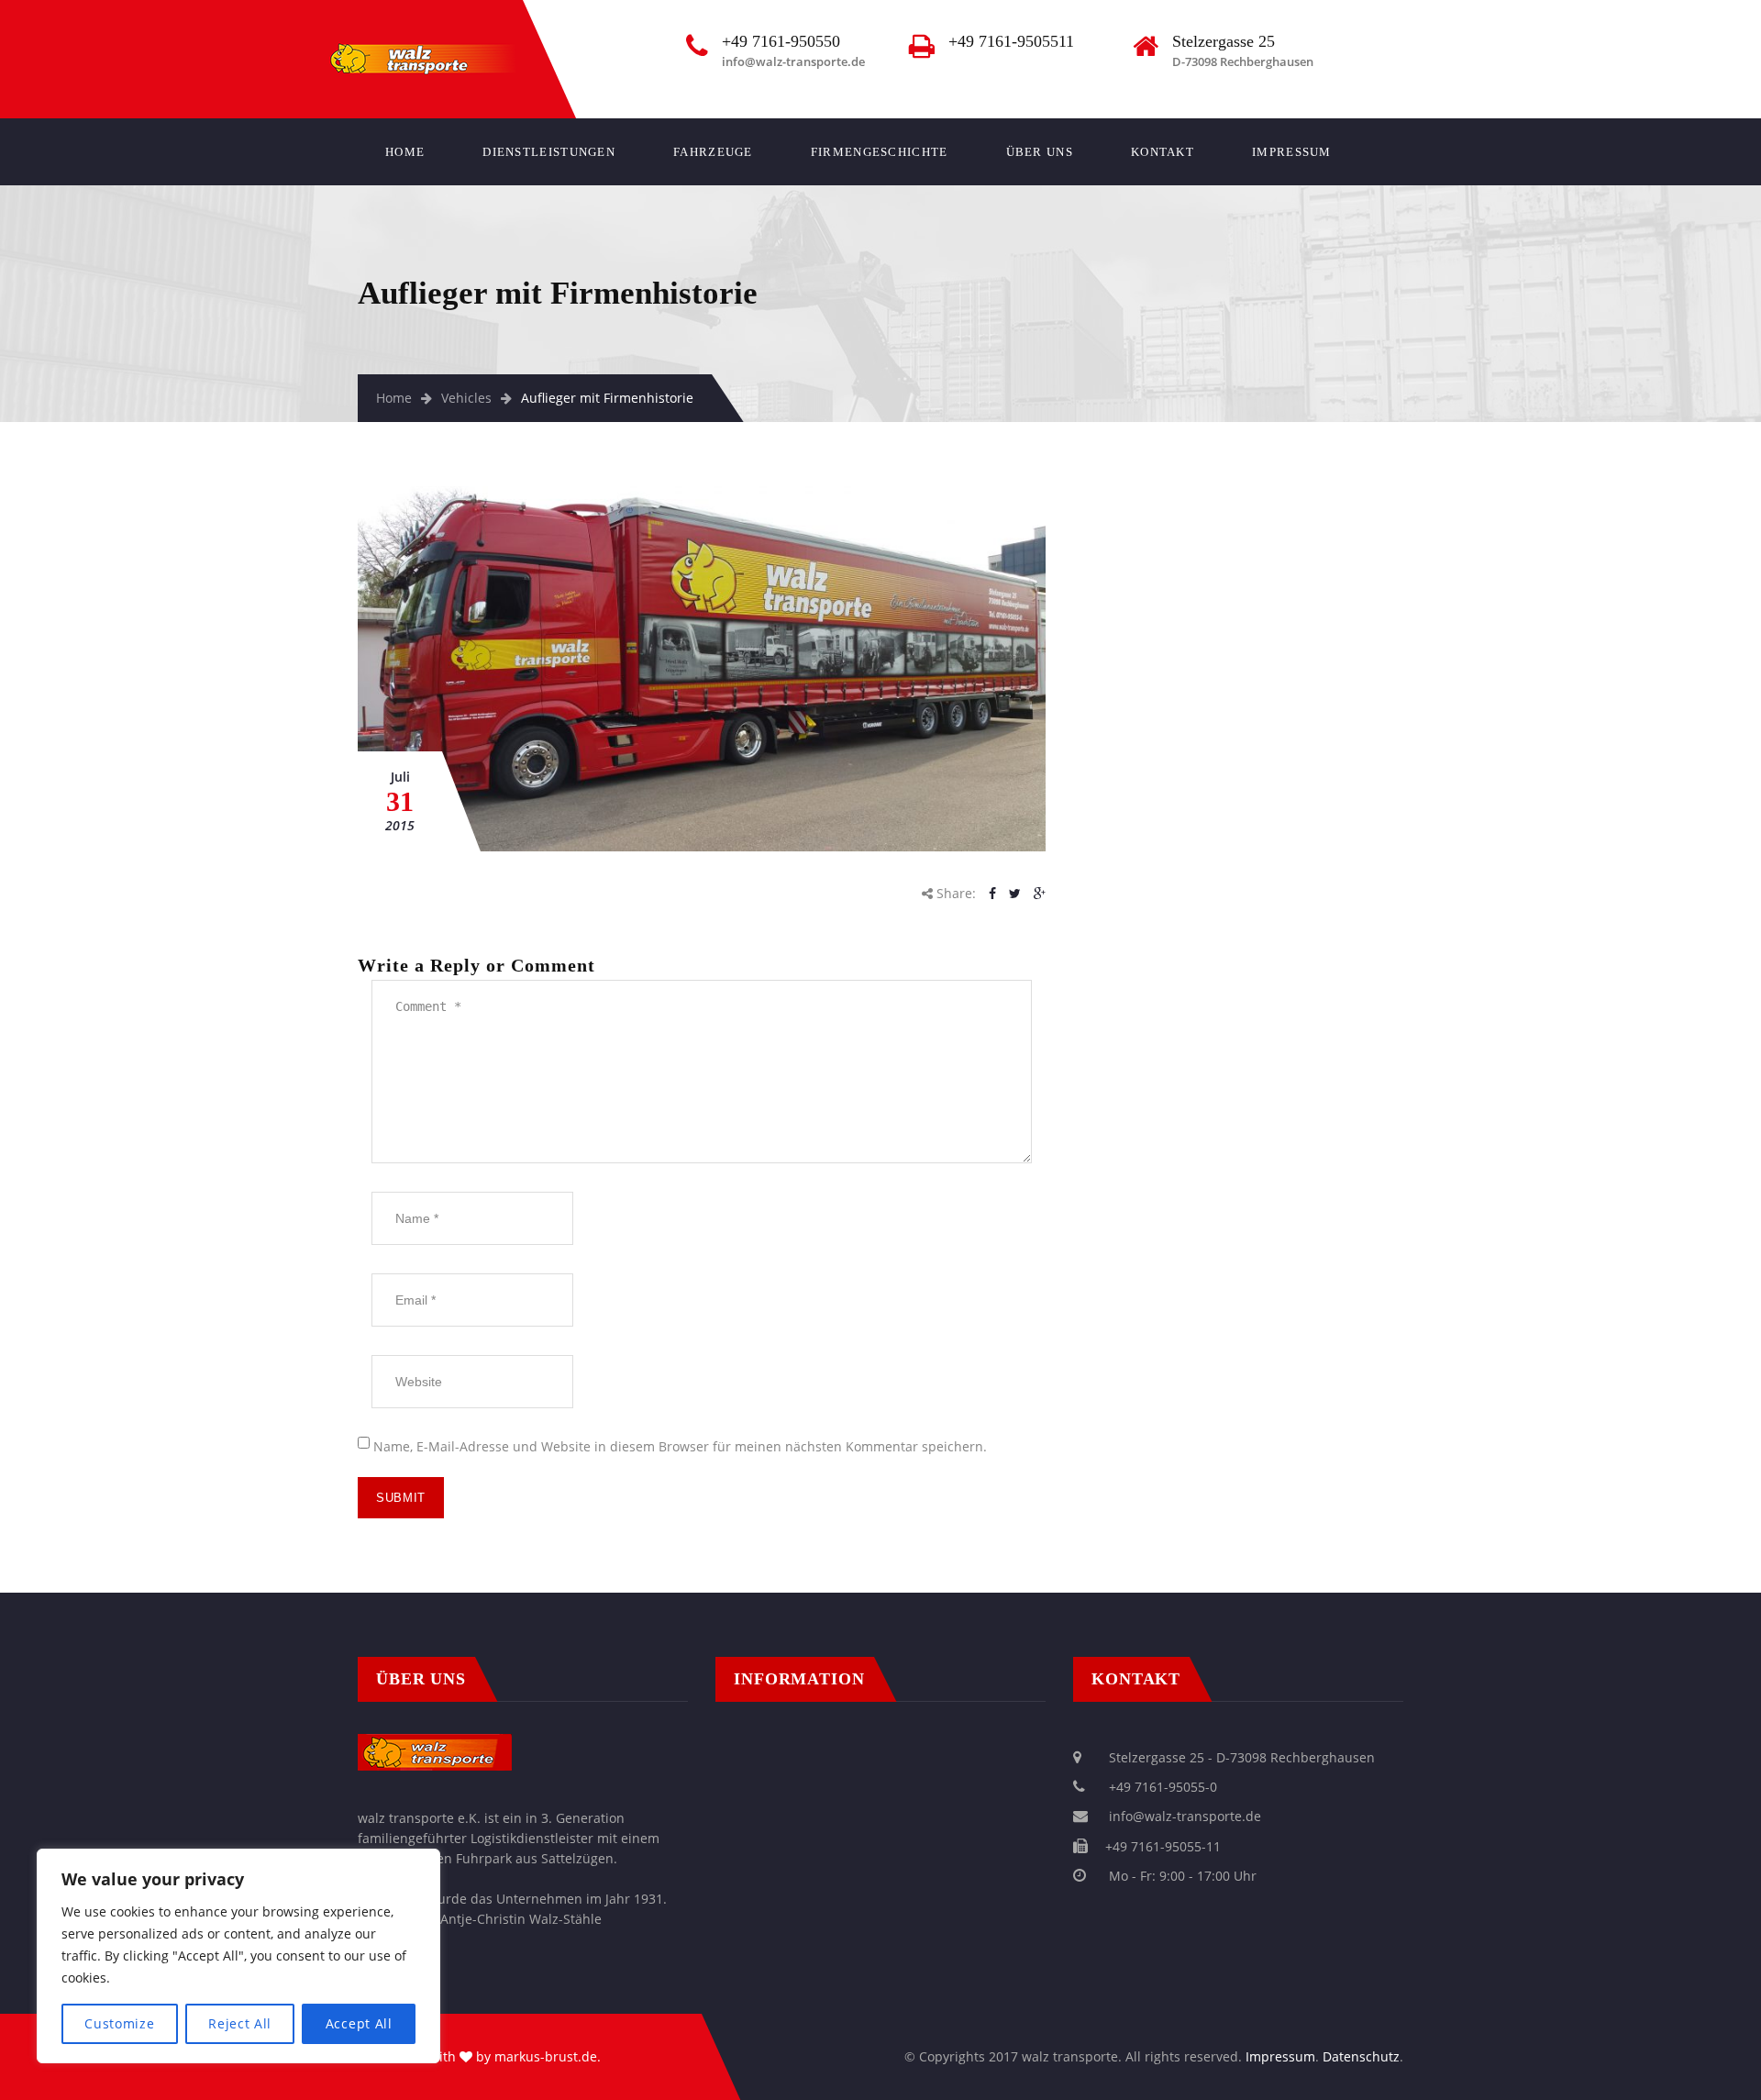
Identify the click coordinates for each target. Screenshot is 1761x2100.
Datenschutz (1361, 2056)
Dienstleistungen (549, 152)
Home (405, 152)
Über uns (1040, 152)
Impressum (1292, 152)
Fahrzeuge (713, 152)
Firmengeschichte (880, 152)
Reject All (240, 2023)
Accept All (359, 2023)
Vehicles (466, 398)
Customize (119, 2023)
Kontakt (1163, 152)
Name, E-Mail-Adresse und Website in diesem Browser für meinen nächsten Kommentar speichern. (680, 1446)
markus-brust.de (546, 2056)
